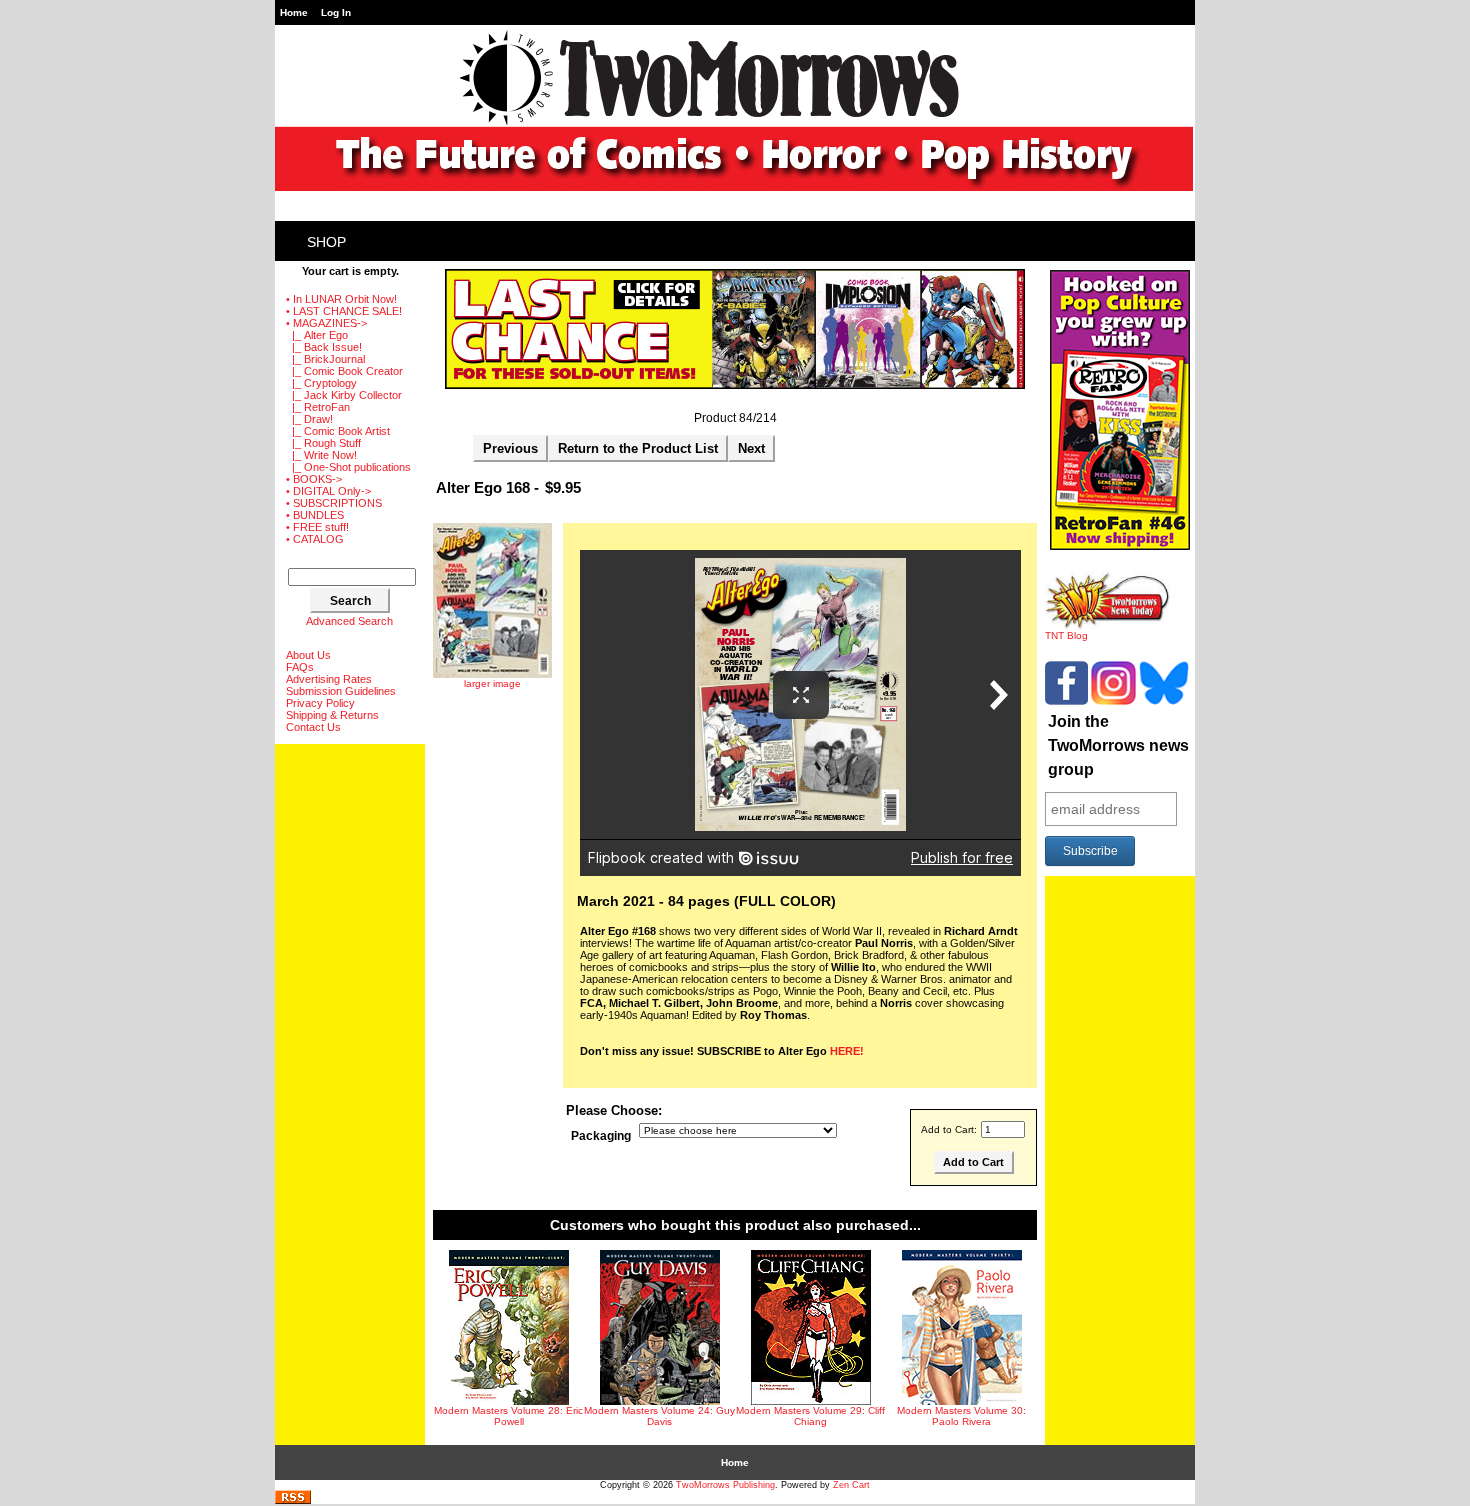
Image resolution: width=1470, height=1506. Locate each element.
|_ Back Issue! (324, 347)
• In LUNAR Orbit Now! (341, 299)
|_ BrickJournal (325, 359)
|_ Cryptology (321, 383)
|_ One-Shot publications (348, 467)
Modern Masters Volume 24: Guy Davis (659, 1416)
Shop (326, 242)
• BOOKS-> (314, 479)
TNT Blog (1066, 635)
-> (326, 323)
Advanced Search (349, 621)
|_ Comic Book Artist (338, 431)
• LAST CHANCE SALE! (344, 311)
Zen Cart (851, 1485)
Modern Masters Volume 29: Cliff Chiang (810, 1416)
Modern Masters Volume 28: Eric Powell (508, 1416)
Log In (336, 12)
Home (294, 12)
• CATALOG (315, 539)
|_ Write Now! (321, 455)
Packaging (601, 1136)
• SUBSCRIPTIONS (334, 503)
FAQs (300, 667)
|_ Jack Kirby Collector (344, 395)
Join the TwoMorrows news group (1118, 745)
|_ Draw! (309, 419)
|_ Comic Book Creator (344, 371)
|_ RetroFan (318, 407)
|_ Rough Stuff (323, 443)
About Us (308, 655)
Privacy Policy (320, 703)
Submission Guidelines (341, 691)
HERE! (847, 1051)
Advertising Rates (329, 679)
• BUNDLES (315, 515)
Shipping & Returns (332, 715)
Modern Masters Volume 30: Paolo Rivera (961, 1416)
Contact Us (313, 727)
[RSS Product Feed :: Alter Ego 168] (293, 1500)
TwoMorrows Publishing (725, 1485)
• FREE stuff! (317, 527)
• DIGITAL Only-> (328, 491)
